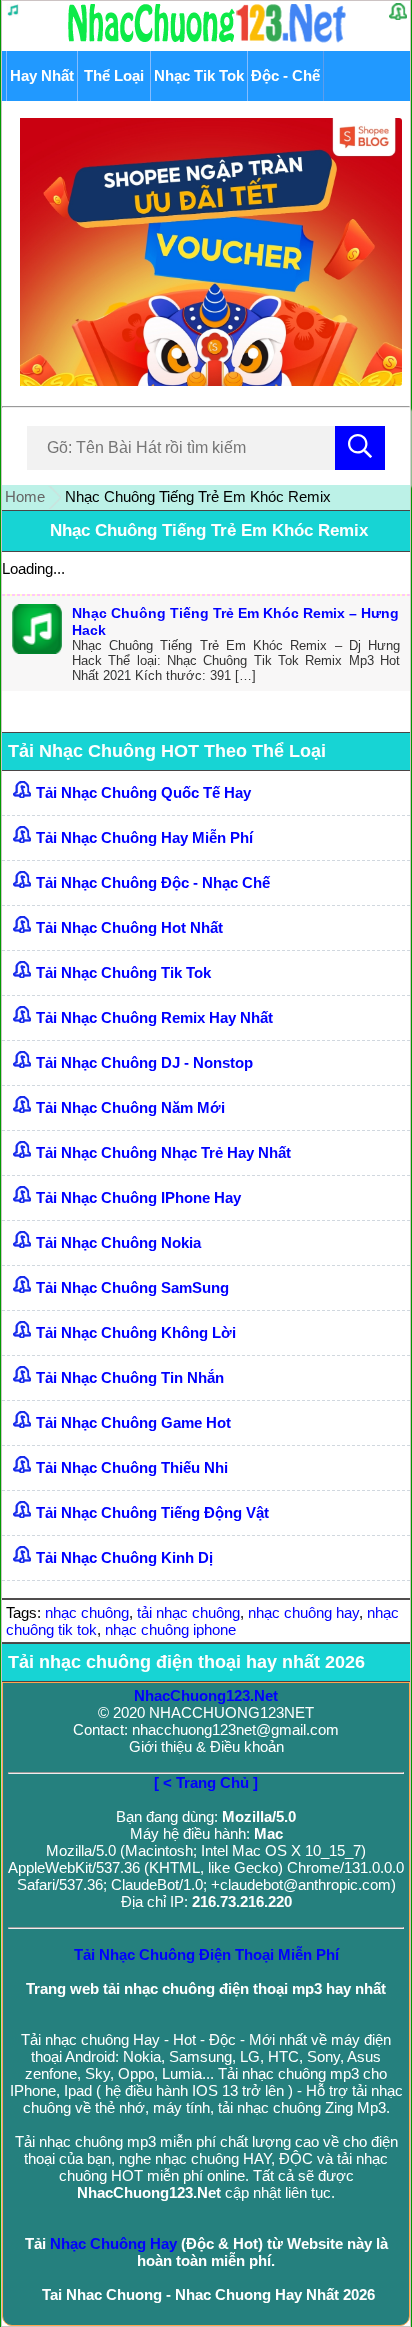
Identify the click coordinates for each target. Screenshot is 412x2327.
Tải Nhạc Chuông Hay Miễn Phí (144, 837)
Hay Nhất (42, 75)
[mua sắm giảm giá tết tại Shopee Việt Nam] (206, 380)
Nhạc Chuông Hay (113, 2243)
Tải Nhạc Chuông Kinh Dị (124, 1557)
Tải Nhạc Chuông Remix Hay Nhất (154, 1017)
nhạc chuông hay (303, 1612)
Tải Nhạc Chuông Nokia (118, 1242)
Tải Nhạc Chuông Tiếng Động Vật (152, 1512)
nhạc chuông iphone (170, 1629)
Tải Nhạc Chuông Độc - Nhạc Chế (153, 882)
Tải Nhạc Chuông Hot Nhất (129, 927)
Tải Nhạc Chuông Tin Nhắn (130, 1377)
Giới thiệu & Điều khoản (206, 1746)
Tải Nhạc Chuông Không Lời (136, 1332)
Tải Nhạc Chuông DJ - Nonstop (144, 1062)
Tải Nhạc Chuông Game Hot (133, 1422)
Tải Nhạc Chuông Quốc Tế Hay (143, 792)
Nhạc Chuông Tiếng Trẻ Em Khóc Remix (209, 530)
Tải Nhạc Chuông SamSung (132, 1287)
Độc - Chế (285, 75)
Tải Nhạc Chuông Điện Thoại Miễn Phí (206, 1954)
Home (25, 496)
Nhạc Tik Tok (199, 75)
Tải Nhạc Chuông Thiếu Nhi (132, 1467)
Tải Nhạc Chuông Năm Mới (130, 1107)
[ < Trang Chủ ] (206, 1782)
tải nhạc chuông (188, 1612)
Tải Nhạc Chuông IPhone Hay (138, 1197)
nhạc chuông (87, 1612)
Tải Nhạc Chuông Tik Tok (123, 972)
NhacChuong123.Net (206, 1695)
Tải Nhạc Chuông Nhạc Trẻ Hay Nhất (163, 1152)
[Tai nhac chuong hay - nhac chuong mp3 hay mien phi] (207, 41)
